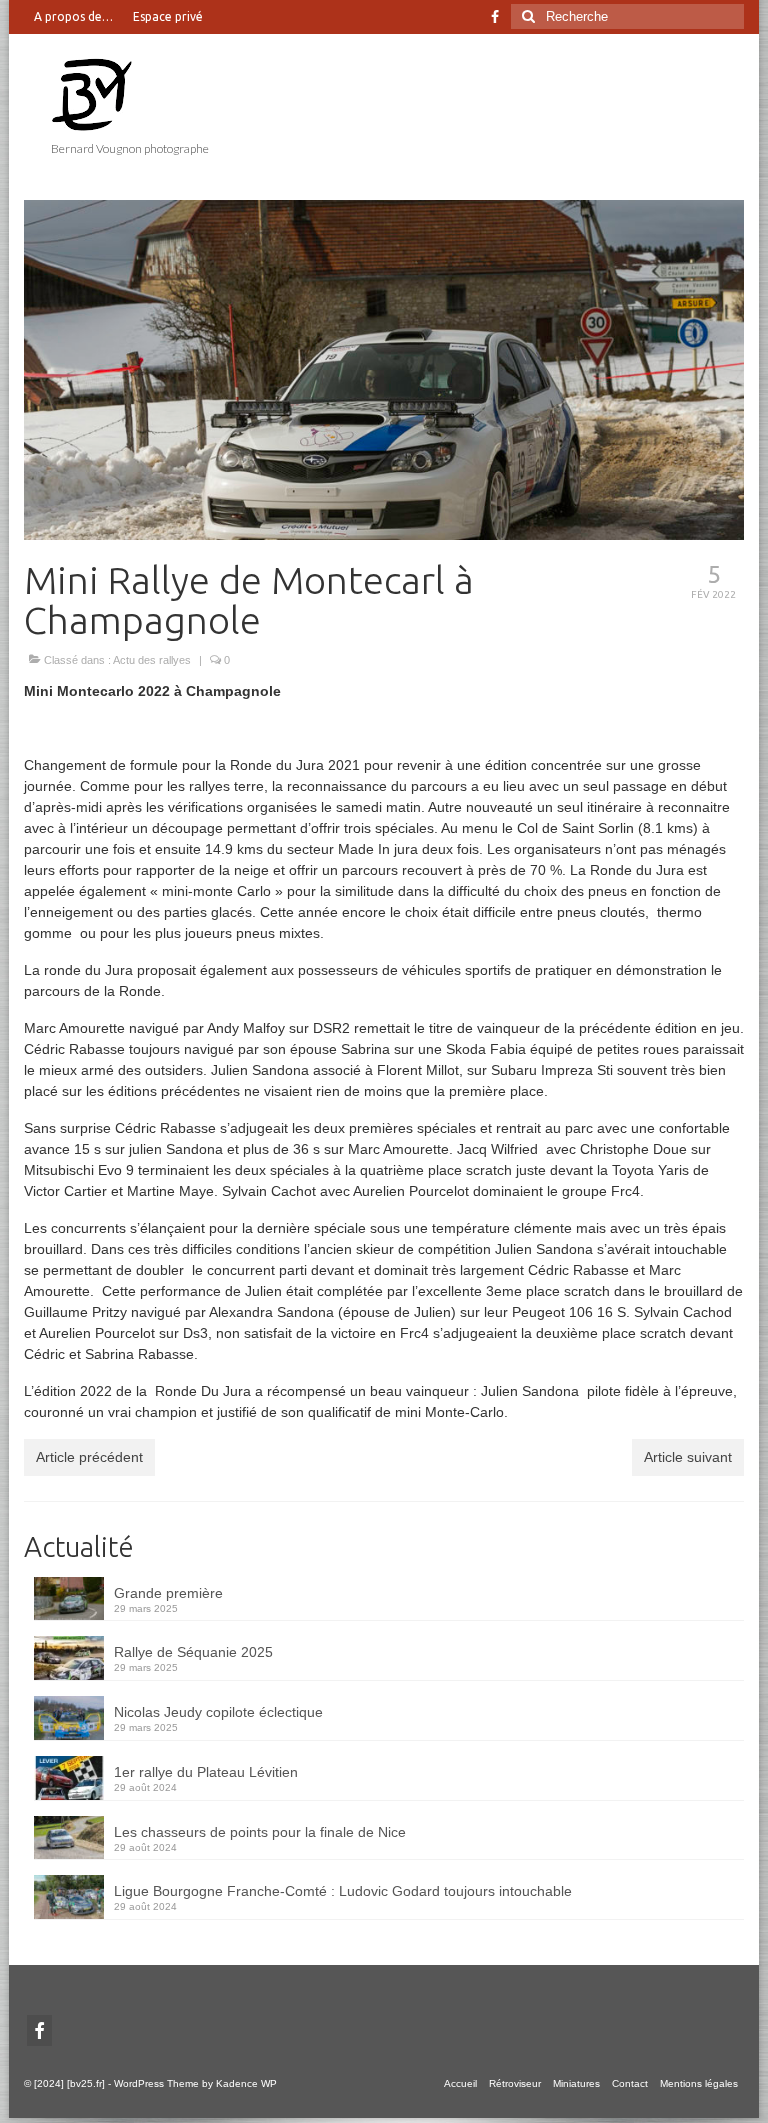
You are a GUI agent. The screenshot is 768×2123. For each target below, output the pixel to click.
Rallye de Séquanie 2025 (193, 1652)
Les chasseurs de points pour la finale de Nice (260, 1832)
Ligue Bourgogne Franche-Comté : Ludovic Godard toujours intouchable (343, 1891)
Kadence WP (246, 2083)
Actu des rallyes (152, 660)
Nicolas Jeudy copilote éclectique (218, 1712)
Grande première (168, 1593)
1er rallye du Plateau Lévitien (206, 1772)
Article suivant (688, 1457)
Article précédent (89, 1457)
